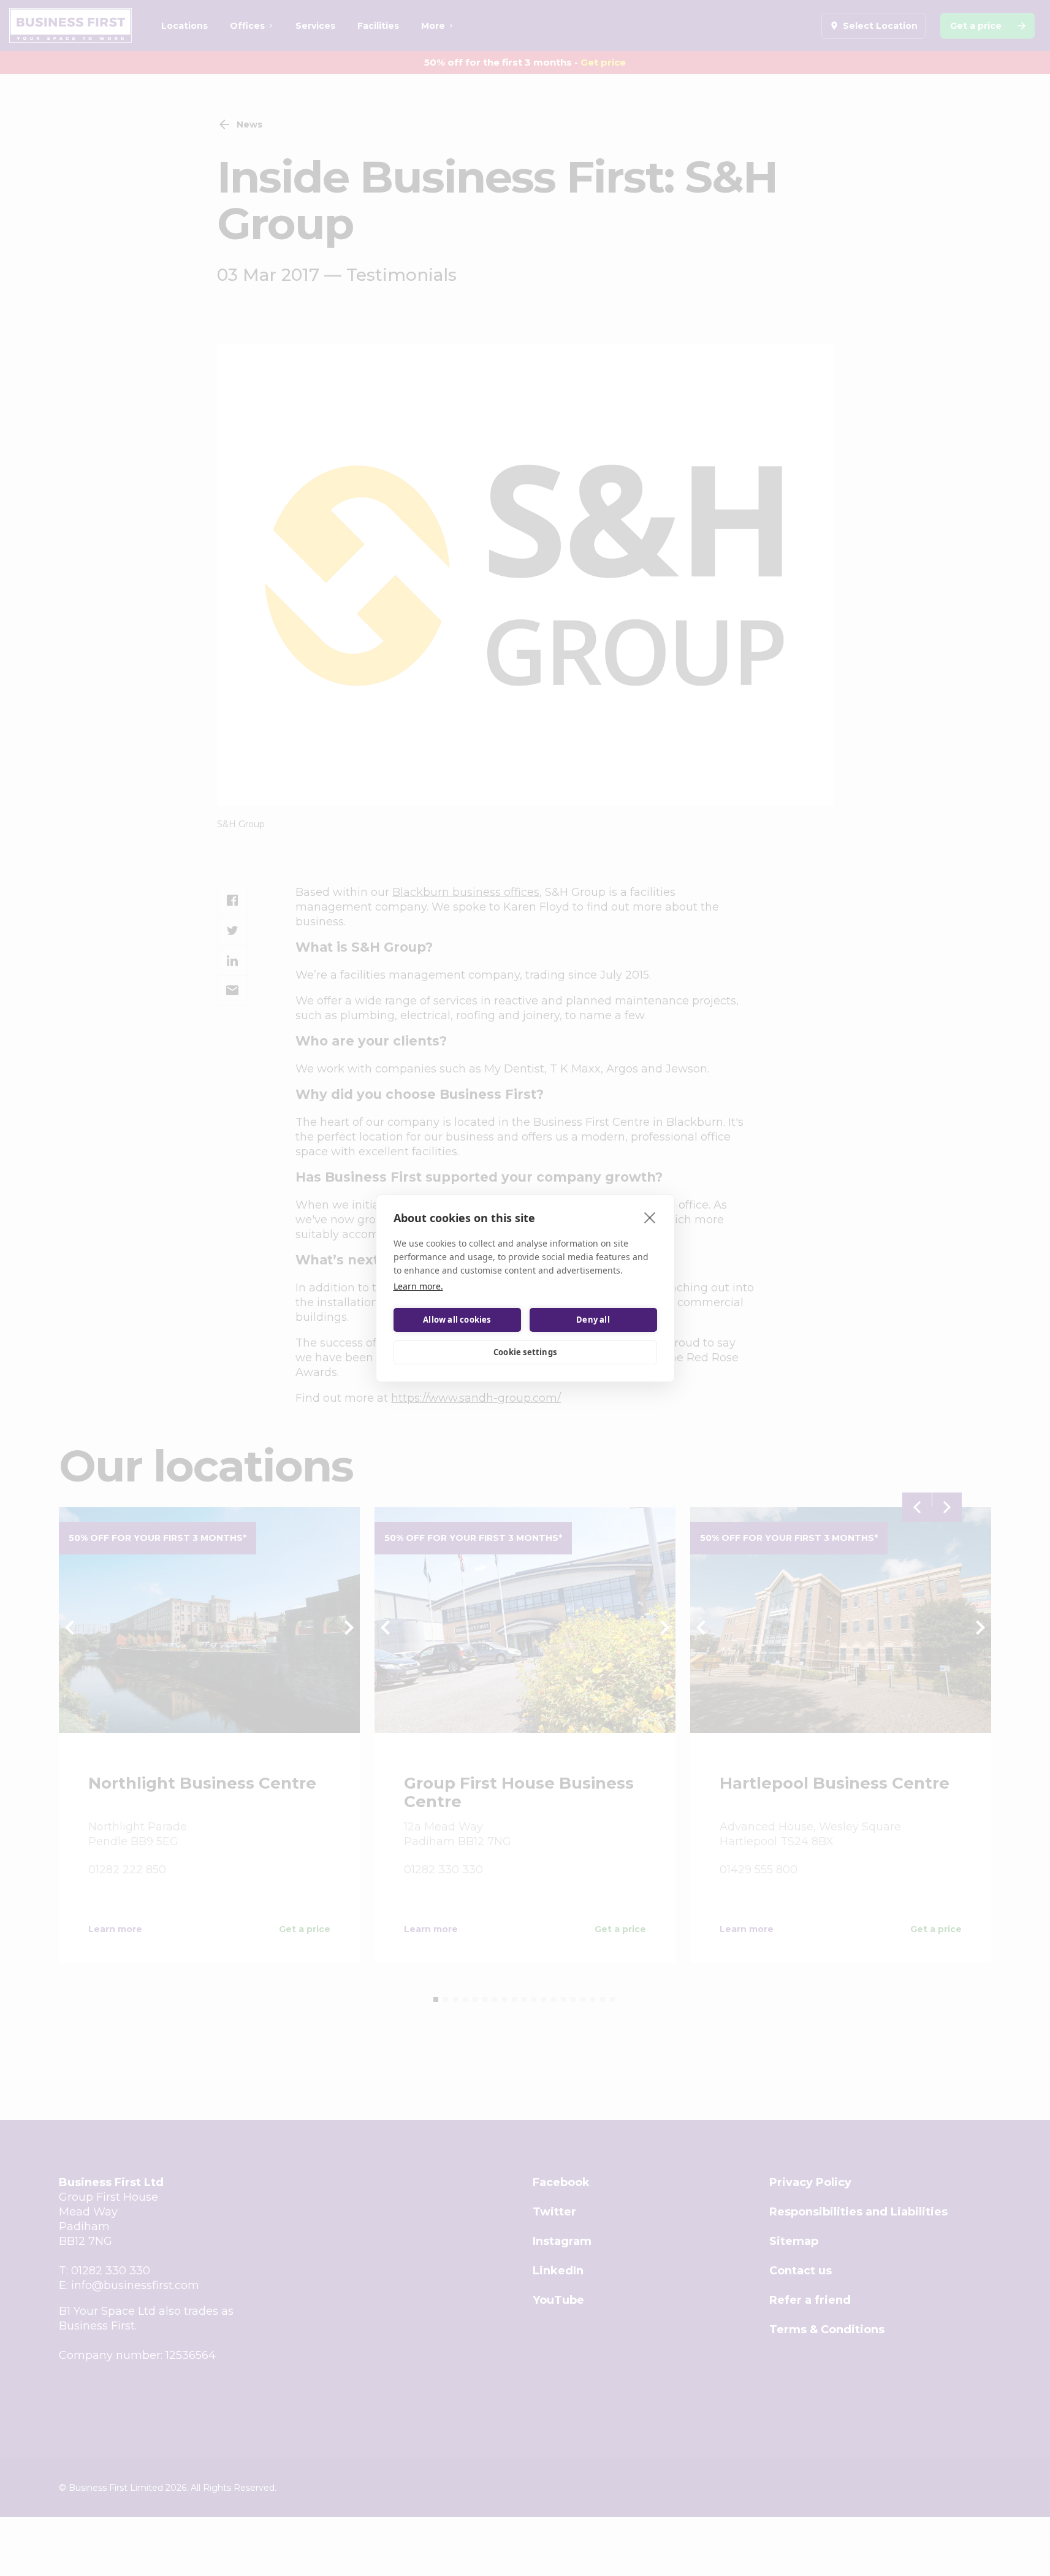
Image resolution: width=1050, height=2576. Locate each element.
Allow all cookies (457, 1320)
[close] (650, 1217)
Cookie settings (525, 1352)
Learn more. (418, 1286)
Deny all (593, 1320)
